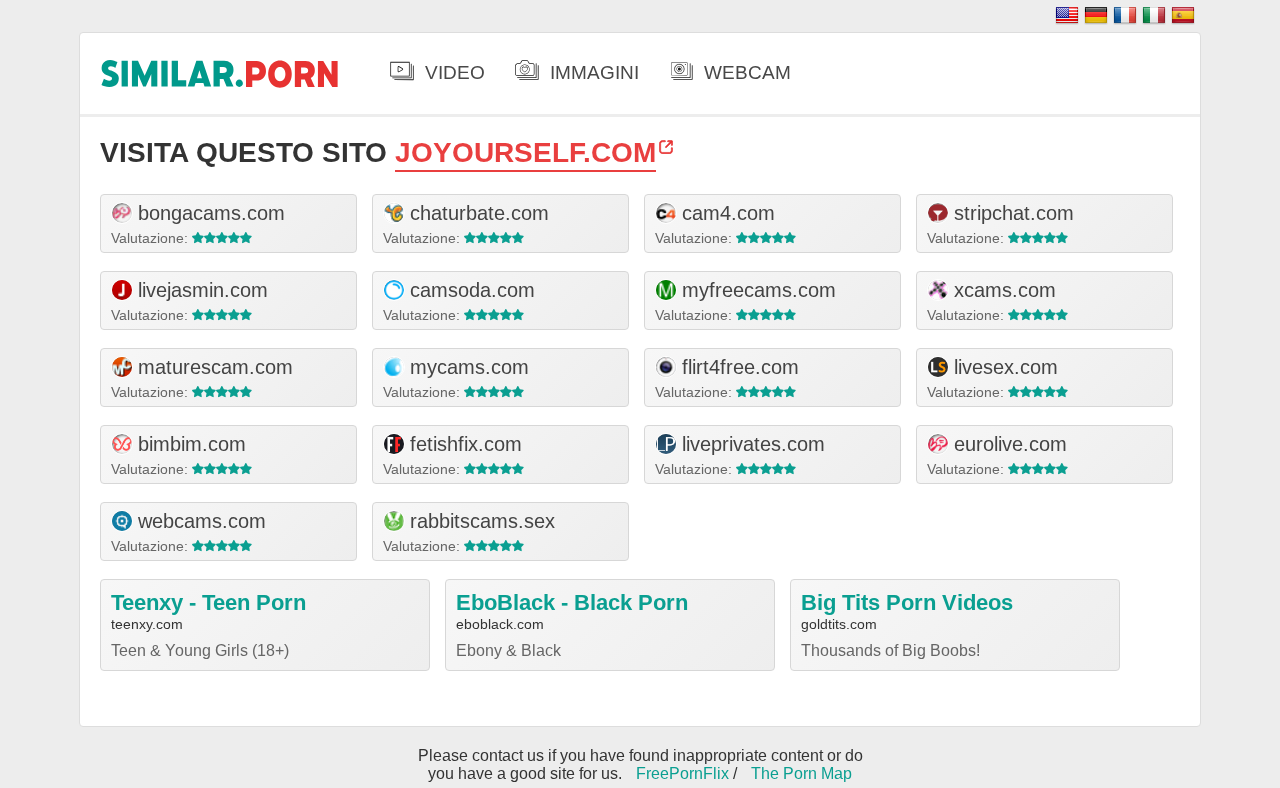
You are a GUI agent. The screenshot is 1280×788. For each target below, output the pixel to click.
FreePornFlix (682, 773)
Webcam (747, 72)
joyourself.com (525, 152)
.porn (220, 73)
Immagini (594, 72)
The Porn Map (801, 773)
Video (455, 72)
